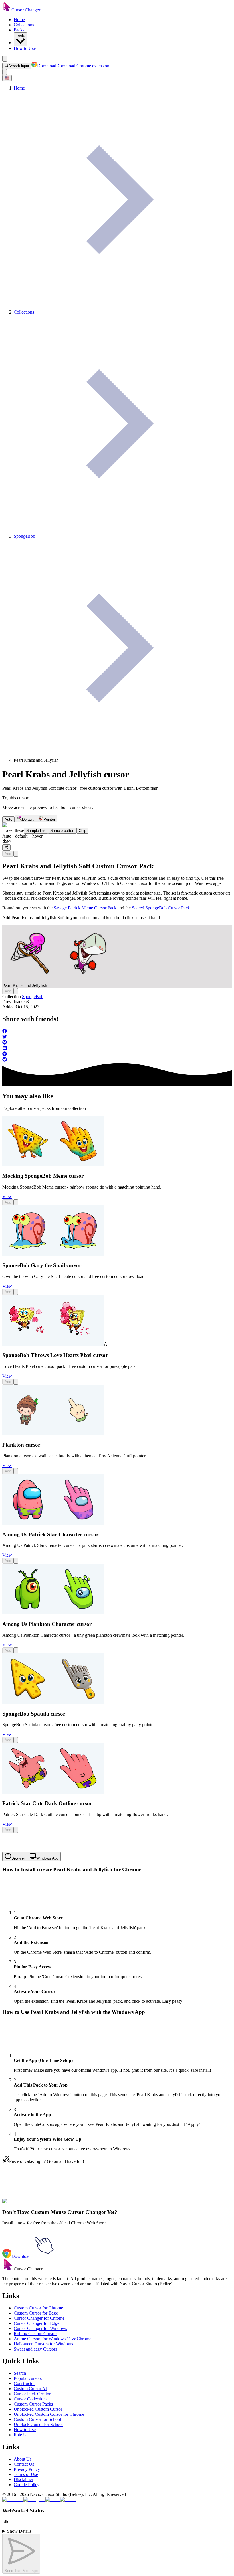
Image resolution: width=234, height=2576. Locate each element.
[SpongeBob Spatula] (53, 1703)
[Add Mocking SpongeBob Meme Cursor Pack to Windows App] (16, 1202)
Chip (82, 831)
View (7, 1197)
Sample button (62, 831)
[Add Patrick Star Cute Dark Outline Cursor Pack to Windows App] (16, 1830)
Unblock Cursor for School (38, 2424)
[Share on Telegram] (117, 1054)
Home (19, 20)
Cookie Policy (27, 2485)
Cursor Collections (31, 2399)
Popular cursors (28, 2378)
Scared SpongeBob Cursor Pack (161, 908)
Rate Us (21, 2435)
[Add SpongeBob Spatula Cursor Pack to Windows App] (16, 1740)
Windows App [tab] (47, 1858)
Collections (24, 25)
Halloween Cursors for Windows (43, 2344)
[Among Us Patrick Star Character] (53, 1523)
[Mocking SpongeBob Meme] (53, 1165)
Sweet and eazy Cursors (35, 2349)
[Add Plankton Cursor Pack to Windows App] (16, 1471)
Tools (20, 35)
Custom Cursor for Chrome (38, 2308)
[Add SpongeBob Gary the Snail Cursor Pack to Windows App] (16, 1292)
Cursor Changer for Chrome (39, 2318)
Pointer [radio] (49, 819)
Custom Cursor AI (30, 2389)
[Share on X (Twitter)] (117, 1037)
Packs (19, 30)
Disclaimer (23, 2479)
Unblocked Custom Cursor (38, 2409)
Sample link (36, 831)
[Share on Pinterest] (117, 1043)
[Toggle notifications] (5, 72)
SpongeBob (33, 997)
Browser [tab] (18, 1858)
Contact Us (24, 2464)
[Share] (6, 848)
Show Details (19, 2531)
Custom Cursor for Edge (36, 2313)
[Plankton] (53, 1434)
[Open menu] (5, 59)
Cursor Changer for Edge (37, 2323)
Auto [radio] (8, 819)
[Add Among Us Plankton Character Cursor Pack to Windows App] (16, 1650)
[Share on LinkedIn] (117, 1049)
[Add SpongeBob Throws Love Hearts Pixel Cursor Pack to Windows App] (16, 1382)
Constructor (24, 2383)
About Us (23, 2459)
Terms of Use (26, 2474)
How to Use (25, 48)
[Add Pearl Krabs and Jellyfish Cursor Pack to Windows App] (16, 854)
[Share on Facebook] (117, 1031)
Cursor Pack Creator (32, 2394)
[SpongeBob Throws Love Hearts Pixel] (53, 1344)
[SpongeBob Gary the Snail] (53, 1255)
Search (20, 2373)
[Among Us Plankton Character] (53, 1613)
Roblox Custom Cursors (36, 2334)
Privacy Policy (27, 2469)
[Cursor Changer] (7, 10)
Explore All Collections (23, 2204)
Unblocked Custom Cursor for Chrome (49, 2414)
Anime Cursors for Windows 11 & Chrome (53, 2339)
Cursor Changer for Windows (40, 2328)
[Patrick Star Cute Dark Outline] (53, 1792)
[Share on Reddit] (117, 1060)
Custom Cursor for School (37, 2419)
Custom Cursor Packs (33, 2404)
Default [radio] (28, 819)
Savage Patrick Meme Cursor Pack (85, 908)
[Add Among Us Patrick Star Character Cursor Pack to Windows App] (16, 1561)
